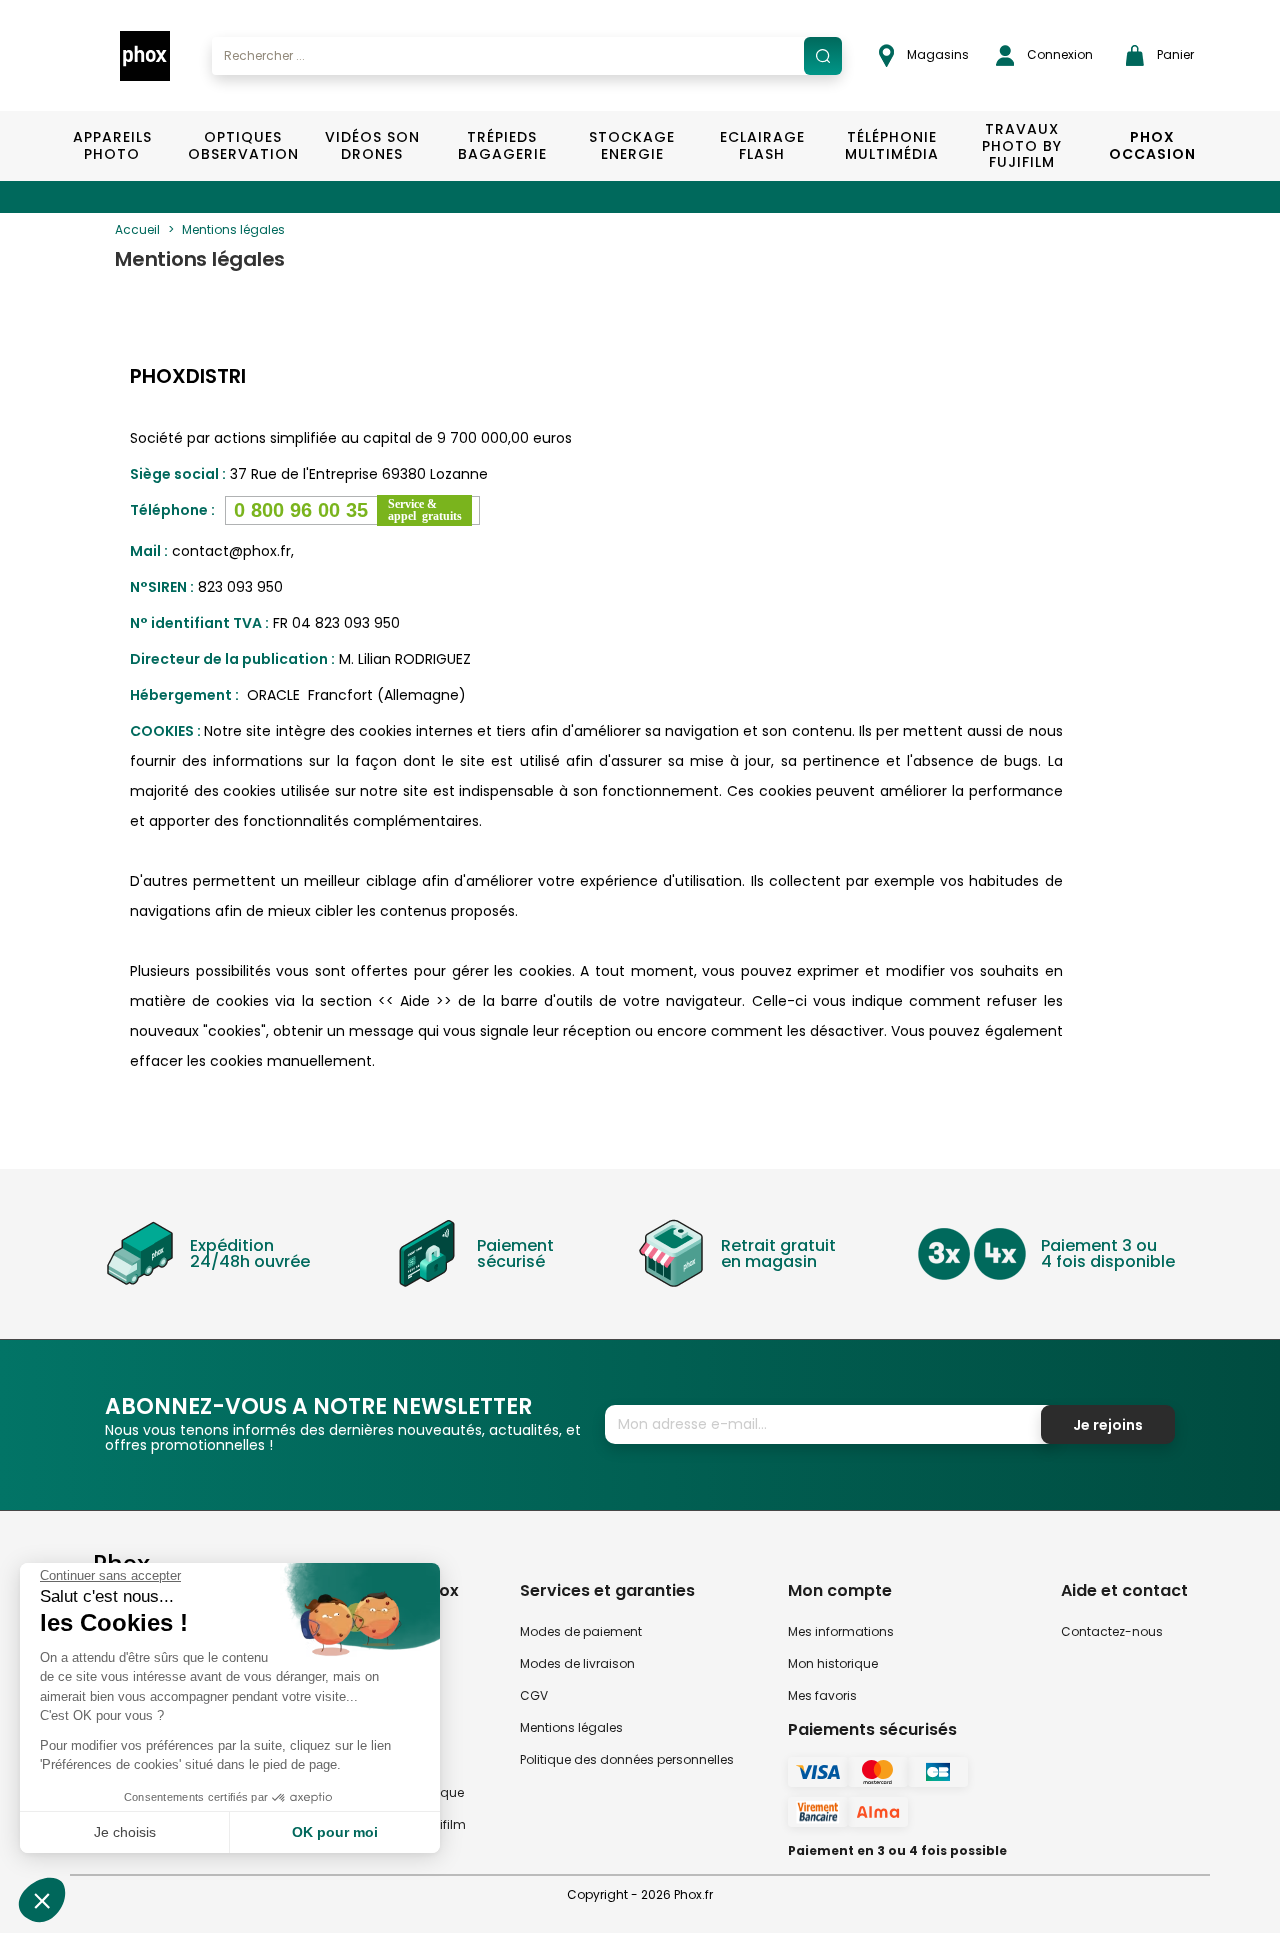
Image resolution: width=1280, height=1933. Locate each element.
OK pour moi (335, 1832)
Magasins (936, 54)
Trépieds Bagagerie (502, 145)
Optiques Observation (242, 145)
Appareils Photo (112, 145)
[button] (42, 1900)
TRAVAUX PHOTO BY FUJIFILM (1022, 146)
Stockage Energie (632, 145)
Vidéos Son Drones (372, 145)
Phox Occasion (1152, 145)
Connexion (1058, 54)
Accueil (137, 229)
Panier (1174, 54)
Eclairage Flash (762, 145)
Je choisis (125, 1832)
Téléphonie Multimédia (892, 145)
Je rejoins (1108, 1425)
